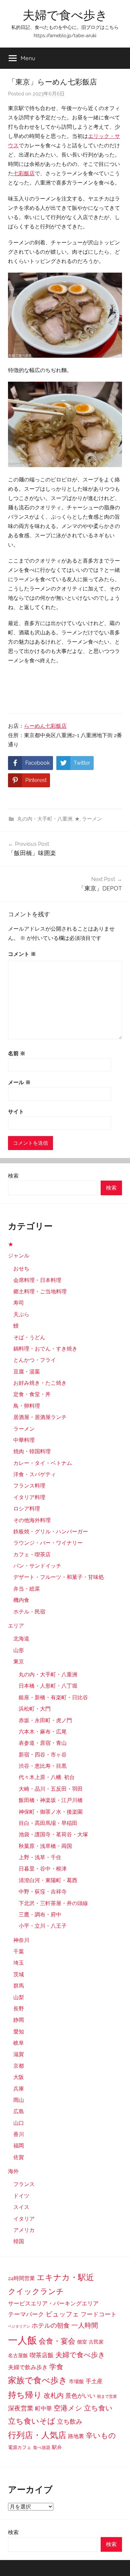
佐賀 (19, 2157)
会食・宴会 (57, 2341)
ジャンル (19, 1256)
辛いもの (101, 2435)
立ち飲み (70, 2421)
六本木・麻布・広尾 (43, 1732)
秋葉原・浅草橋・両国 (45, 1846)
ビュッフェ (62, 2314)
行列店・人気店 (37, 2435)
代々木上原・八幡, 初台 (47, 1777)
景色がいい (80, 2396)
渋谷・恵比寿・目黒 (43, 1766)
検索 (13, 1176)
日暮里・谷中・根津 (43, 1869)
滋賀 (19, 2054)
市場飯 (76, 2381)
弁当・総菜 (27, 1589)
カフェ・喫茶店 (32, 1554)
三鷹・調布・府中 (40, 1915)
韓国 (19, 2241)
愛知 (19, 2032)
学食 (56, 2367)
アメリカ (24, 2230)
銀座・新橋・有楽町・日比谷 (53, 1697)
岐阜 (19, 2043)
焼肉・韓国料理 (32, 1451)
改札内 (54, 2396)
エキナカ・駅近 (65, 2277)
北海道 (21, 1639)
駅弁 (57, 2447)
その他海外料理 (32, 1520)
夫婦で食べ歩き (65, 15)
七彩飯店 (24, 173)
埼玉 (19, 1963)
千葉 (19, 1951)
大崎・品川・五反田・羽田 (51, 1789)
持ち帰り (25, 2395)
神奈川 (21, 1940)
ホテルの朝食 (51, 2325)
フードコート (99, 2314)
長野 (19, 2009)
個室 (82, 2342)
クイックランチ (36, 2291)
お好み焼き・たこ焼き (40, 1383)
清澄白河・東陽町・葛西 (48, 1880)
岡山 (19, 2100)
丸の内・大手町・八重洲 (45, 819)
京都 (19, 2066)
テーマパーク (26, 2314)
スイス (21, 2207)
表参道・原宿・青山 (43, 1743)
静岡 (19, 2020)
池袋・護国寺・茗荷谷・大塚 (53, 1834)
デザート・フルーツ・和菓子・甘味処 (59, 1577)
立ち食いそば (32, 2421)
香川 (19, 2134)
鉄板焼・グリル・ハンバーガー (51, 1532)
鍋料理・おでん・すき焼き (45, 1349)
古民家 (96, 2342)
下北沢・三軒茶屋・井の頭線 (53, 1903)
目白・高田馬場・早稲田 (48, 1823)
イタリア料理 (29, 1497)
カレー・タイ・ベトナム (43, 1463)
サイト (16, 1112)
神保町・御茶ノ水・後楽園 (51, 1812)
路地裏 (76, 2436)
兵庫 (19, 2089)
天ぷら (21, 1314)
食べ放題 (42, 2447)
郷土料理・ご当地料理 (40, 1291)
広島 (19, 2111)
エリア (16, 1626)
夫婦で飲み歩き (28, 2367)
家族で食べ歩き (38, 2380)
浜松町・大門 (35, 1709)
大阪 (19, 2077)
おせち (21, 1269)
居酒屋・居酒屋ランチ (40, 1417)
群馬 (19, 1986)
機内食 (21, 1600)
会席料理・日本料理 (37, 1280)
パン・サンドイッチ (37, 1566)
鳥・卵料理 (27, 1406)
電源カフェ (20, 2447)
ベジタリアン (19, 2326)
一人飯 (22, 2340)
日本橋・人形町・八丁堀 (48, 1686)
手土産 (94, 2381)
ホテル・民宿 (29, 1612)
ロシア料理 (27, 1509)
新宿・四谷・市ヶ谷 (43, 1755)
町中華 (43, 2408)
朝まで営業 (107, 2396)
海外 (13, 2171)
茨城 (19, 1974)
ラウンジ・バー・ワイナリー (48, 1543)
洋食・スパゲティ (35, 1474)
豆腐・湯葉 (27, 1372)
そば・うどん (29, 1337)
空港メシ (68, 2408)
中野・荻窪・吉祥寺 (43, 1892)
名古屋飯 (18, 2356)
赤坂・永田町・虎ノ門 (45, 1720)
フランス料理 (29, 1486)
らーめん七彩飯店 (45, 726)
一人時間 (85, 2325)
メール (19, 1082)
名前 (17, 1053)
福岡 (19, 2146)
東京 (19, 1662)
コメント (22, 954)
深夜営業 (21, 2408)
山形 (19, 1650)
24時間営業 (21, 2278)
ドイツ (21, 2196)
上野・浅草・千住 (40, 1857)
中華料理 (24, 1440)
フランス (24, 2184)
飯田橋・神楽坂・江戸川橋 (51, 1800)
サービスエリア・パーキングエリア (53, 2303)
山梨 (19, 1997)
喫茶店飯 (42, 2355)
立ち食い (98, 2408)
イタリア (24, 2219)
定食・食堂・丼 (32, 1394)
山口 (19, 2123)
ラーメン (92, 819)
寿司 (19, 1303)
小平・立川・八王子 (43, 1926)
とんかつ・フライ (35, 1360)
